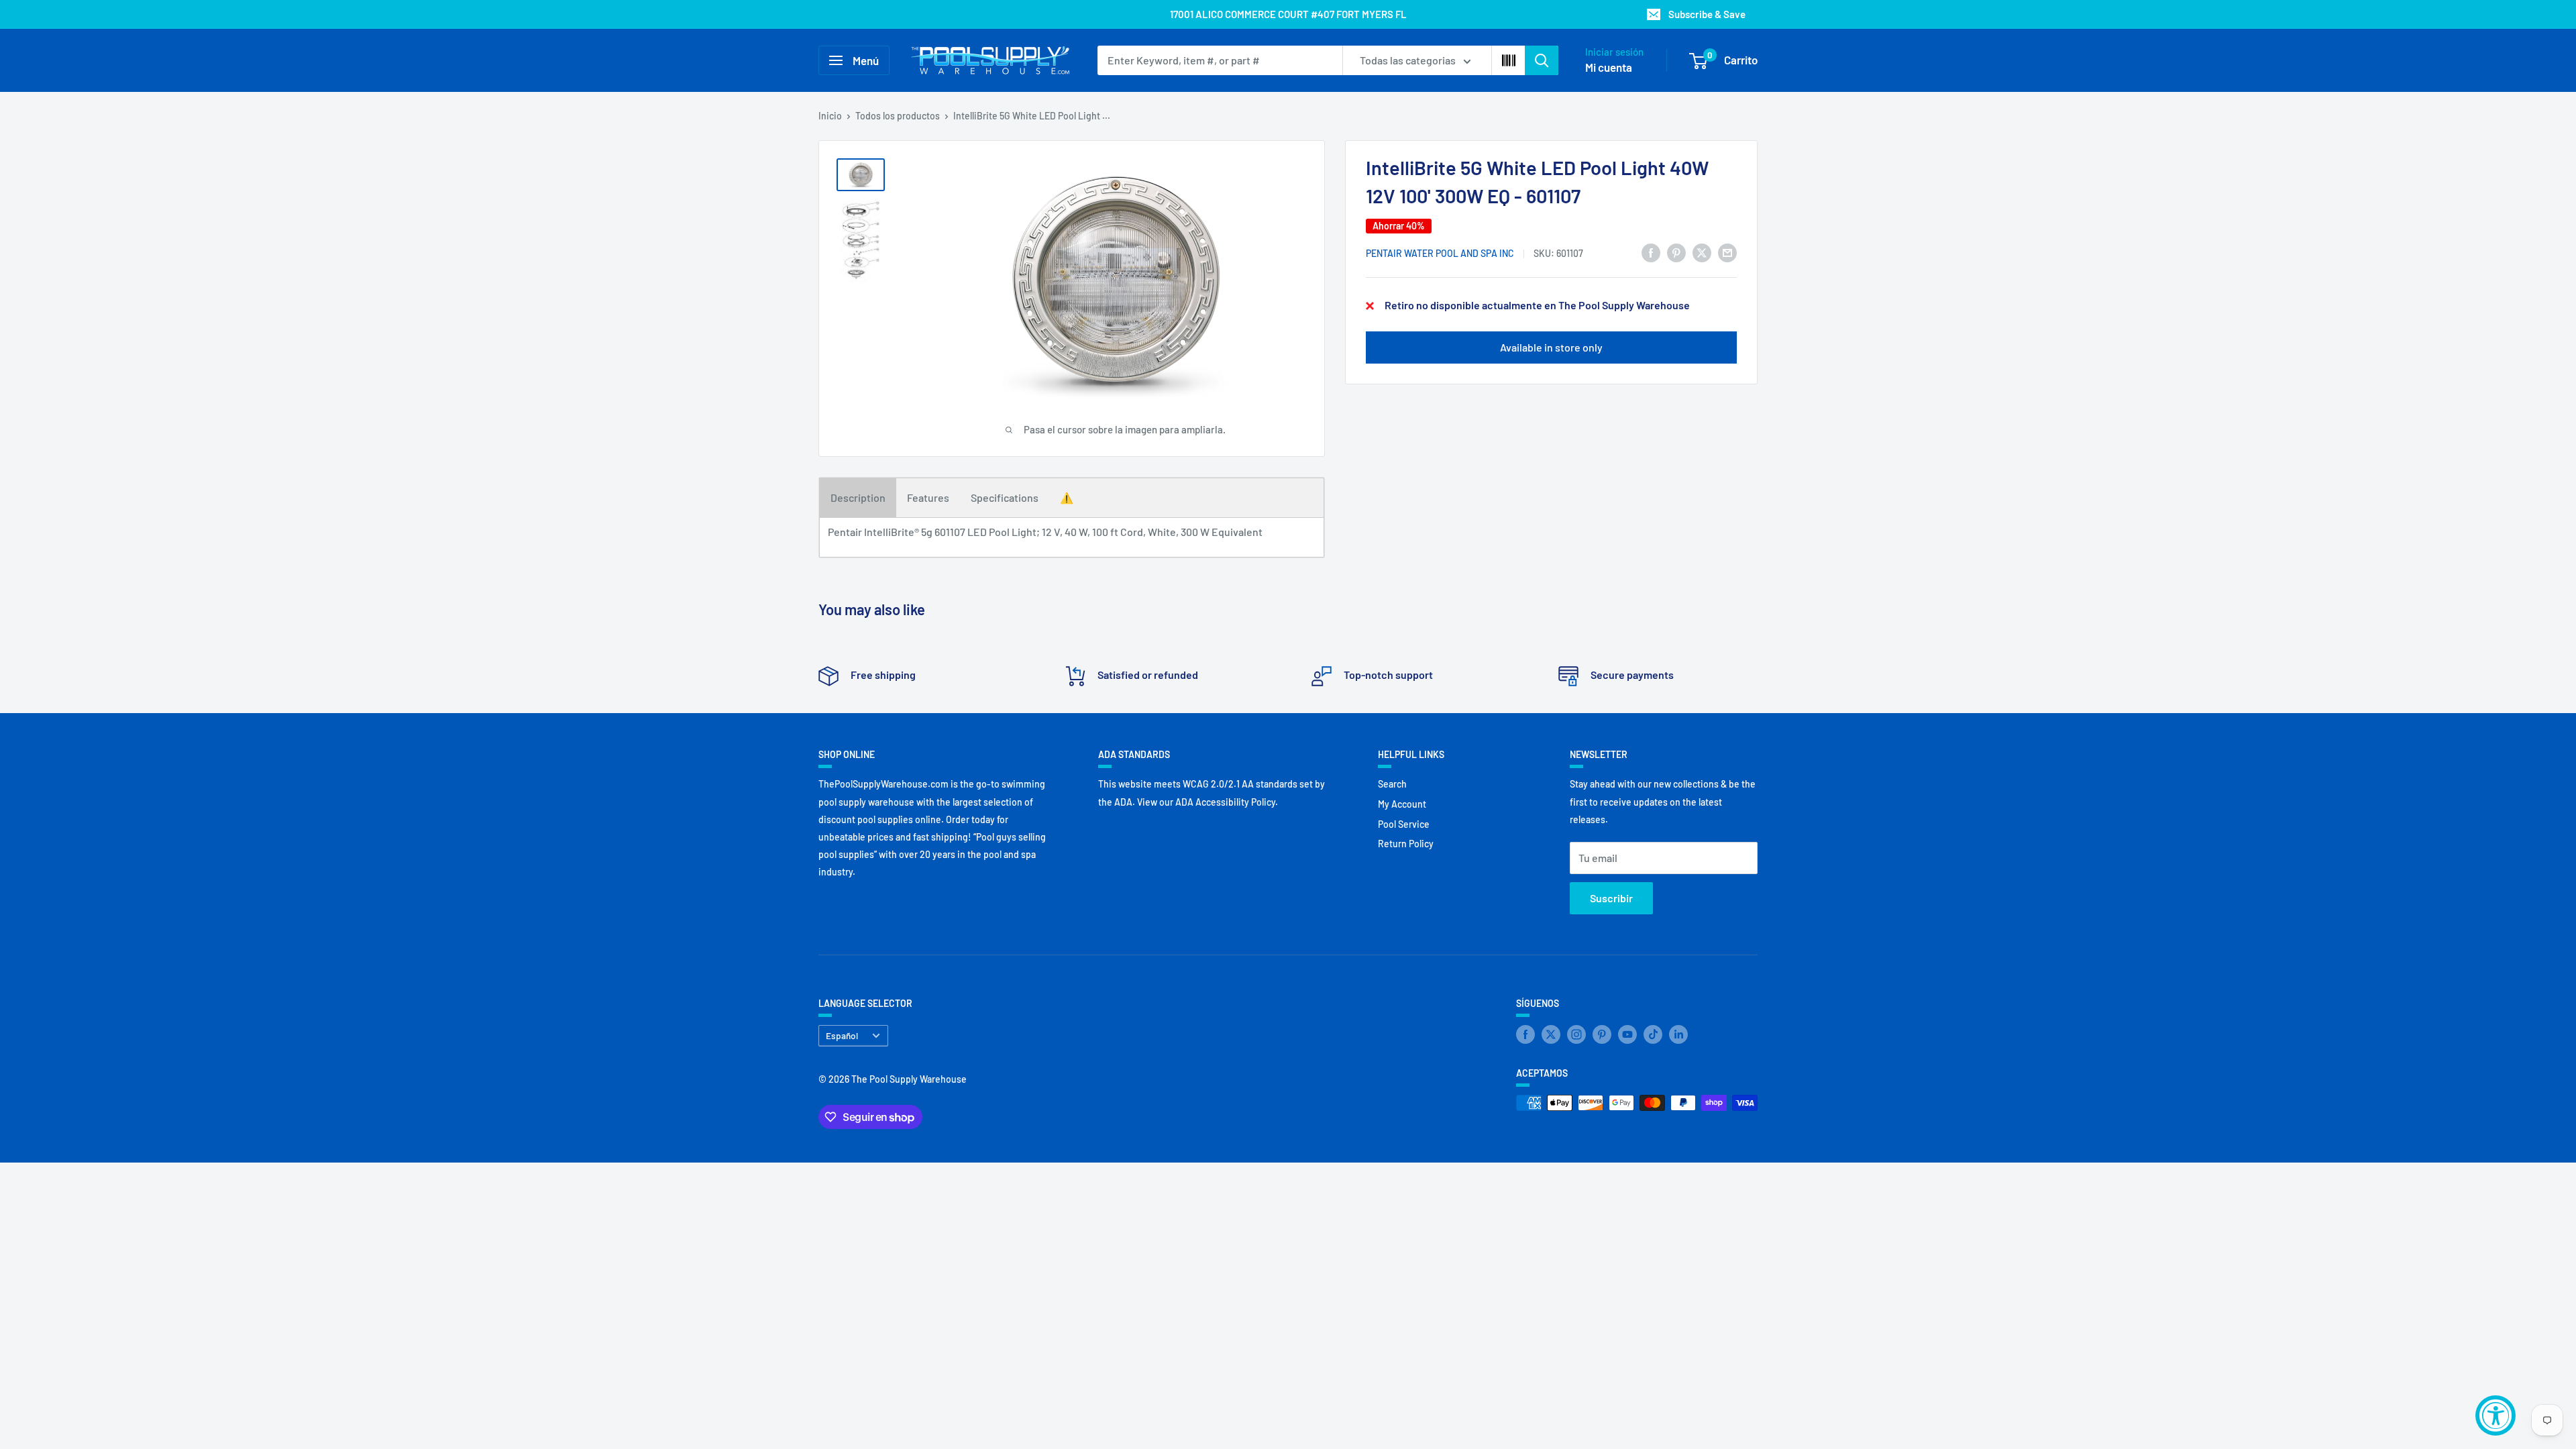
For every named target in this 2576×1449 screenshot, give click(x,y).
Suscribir (1611, 898)
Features (928, 497)
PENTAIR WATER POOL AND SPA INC (1440, 253)
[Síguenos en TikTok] (1653, 1034)
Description (858, 497)
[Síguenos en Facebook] (1525, 1034)
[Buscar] (1542, 60)
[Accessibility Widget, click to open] (2495, 1415)
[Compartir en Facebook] (1651, 252)
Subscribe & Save (1707, 14)
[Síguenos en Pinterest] (1602, 1034)
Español (842, 1035)
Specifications (1005, 497)
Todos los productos (898, 116)
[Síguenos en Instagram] (1576, 1034)
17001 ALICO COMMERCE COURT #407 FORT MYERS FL (1288, 14)
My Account (1402, 804)
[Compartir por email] (1727, 252)
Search (1392, 784)
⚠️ (1067, 497)
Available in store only (1551, 347)
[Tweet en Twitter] (1702, 252)
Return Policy (1406, 844)
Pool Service (1404, 824)
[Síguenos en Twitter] (1551, 1034)
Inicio (830, 116)
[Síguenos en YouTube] (1627, 1034)
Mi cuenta (1609, 67)
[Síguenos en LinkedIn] (1678, 1034)
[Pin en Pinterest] (1676, 252)
